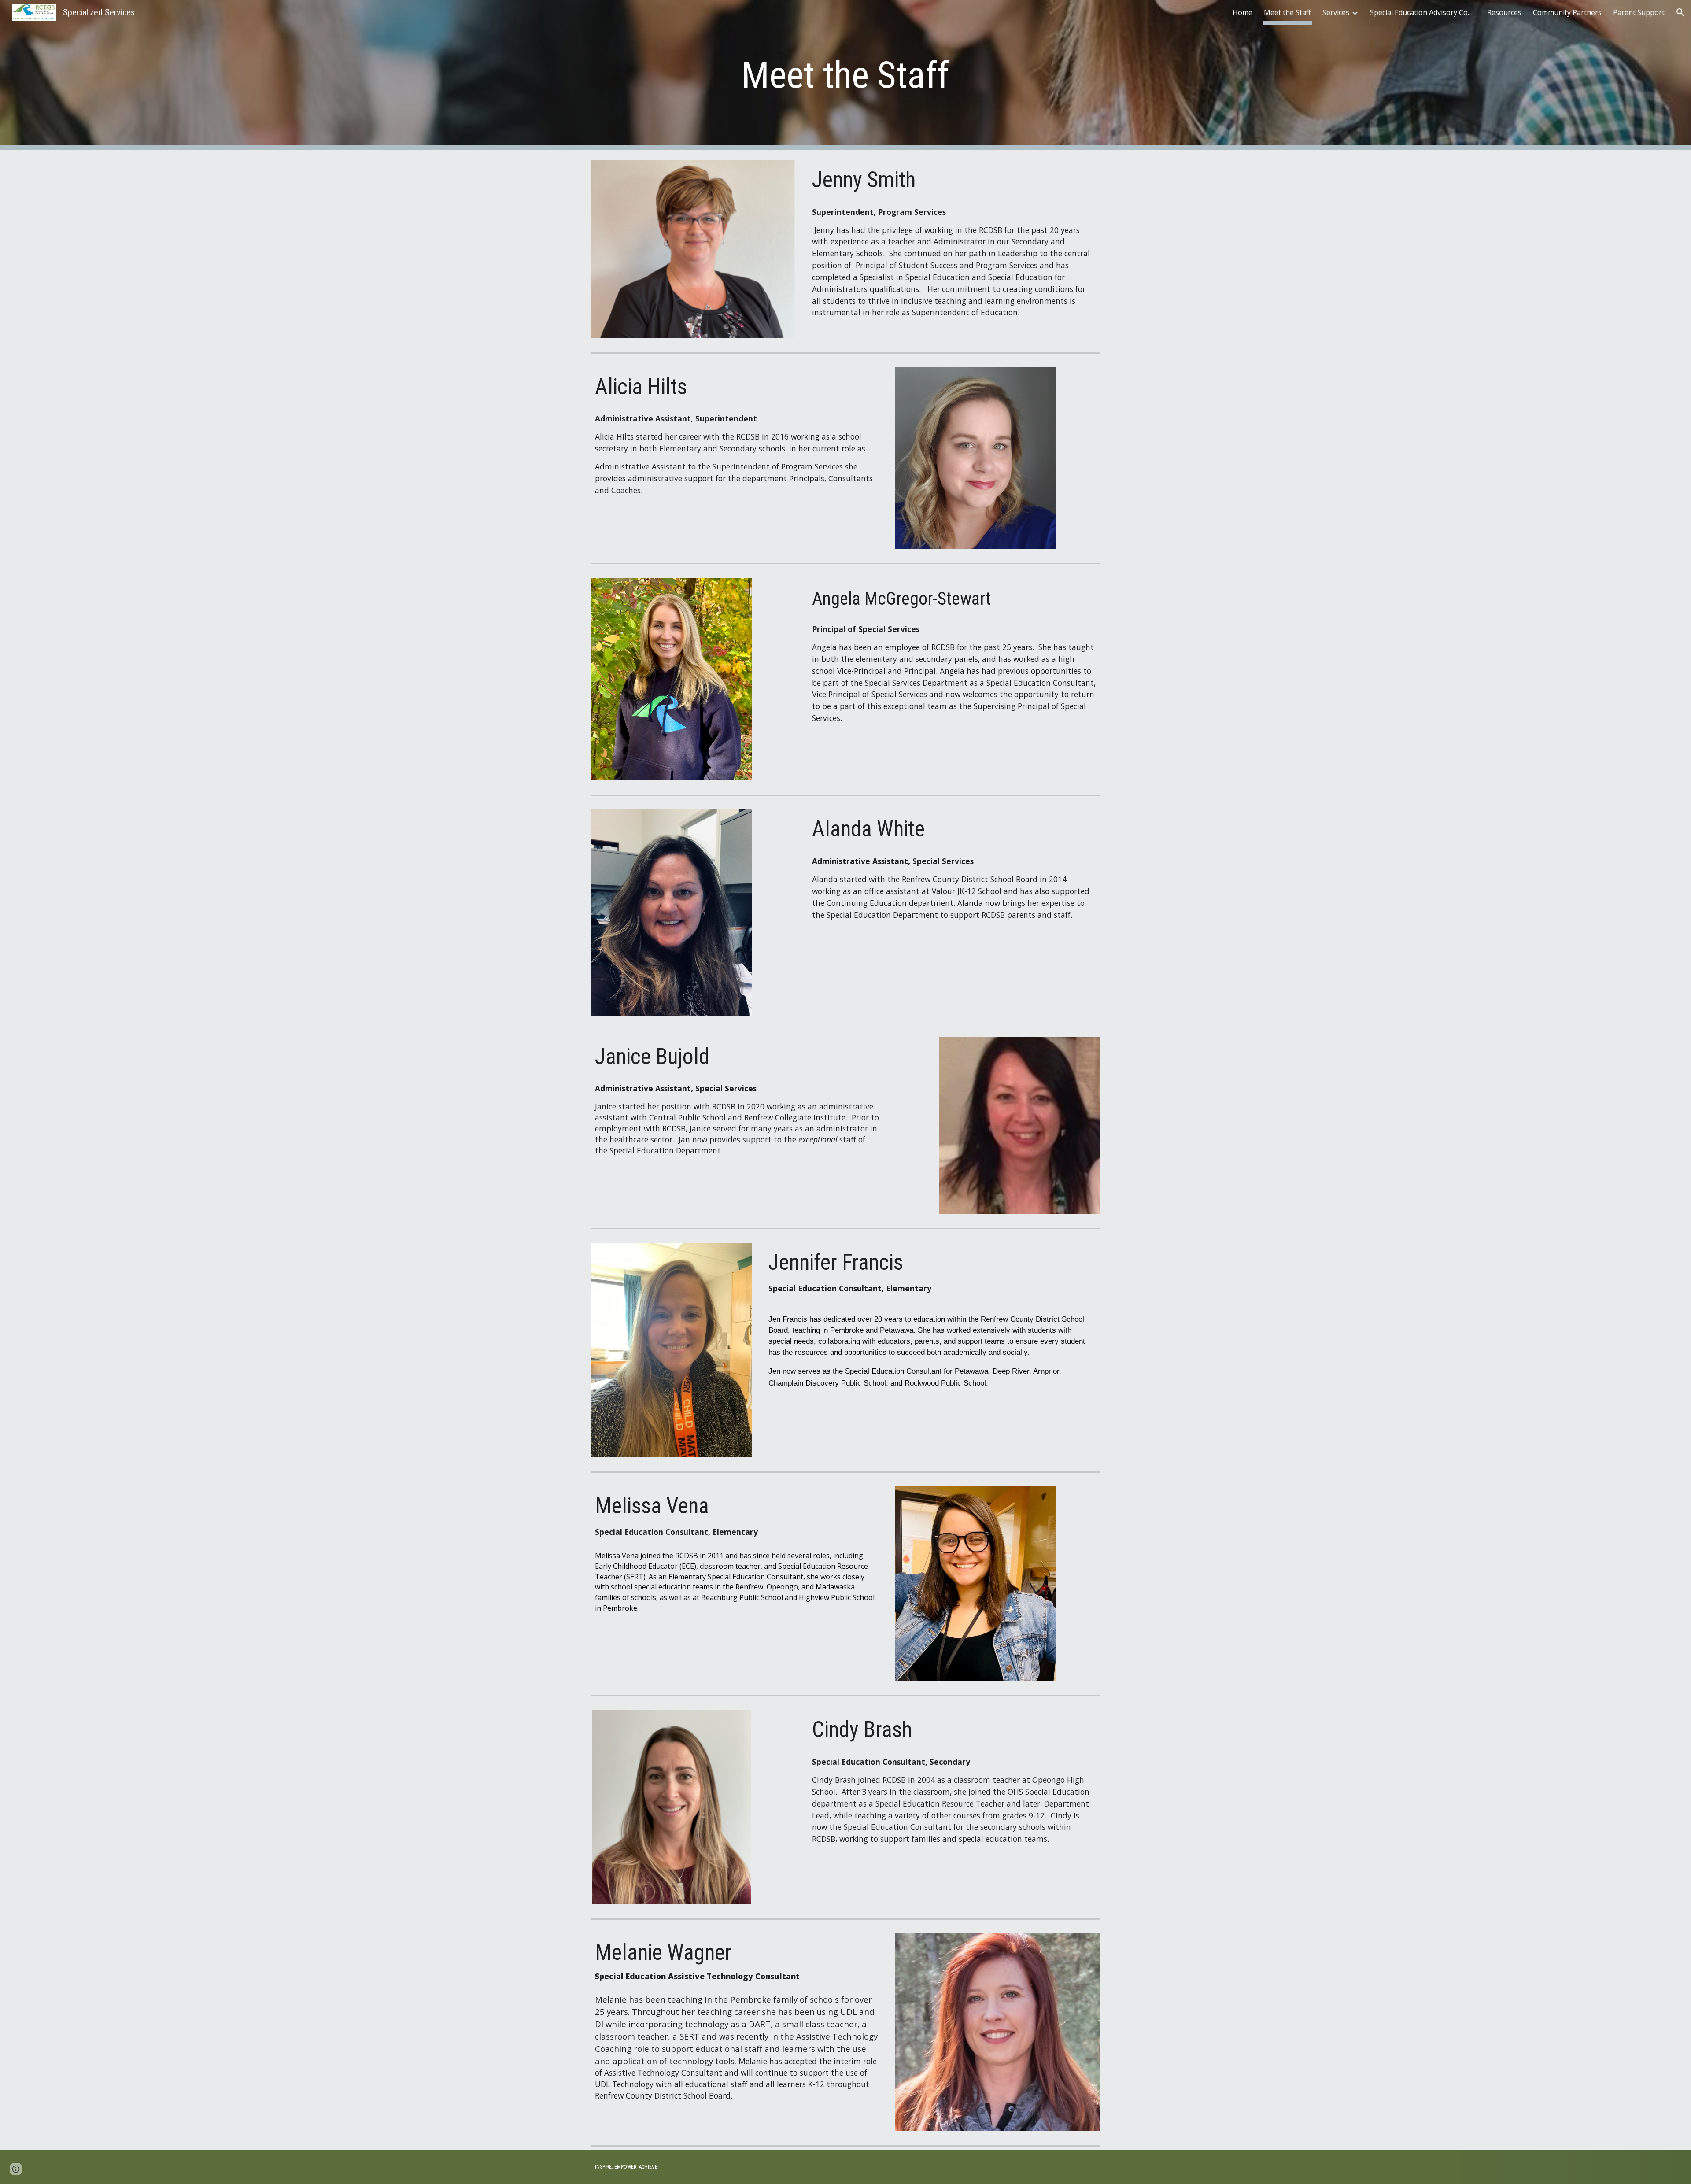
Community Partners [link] (1567, 12)
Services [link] (1336, 12)
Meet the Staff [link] (1287, 12)
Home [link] (1242, 12)
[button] (1680, 12)
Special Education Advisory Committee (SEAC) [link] (1423, 12)
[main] (845, 75)
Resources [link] (1504, 12)
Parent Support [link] (1639, 12)
